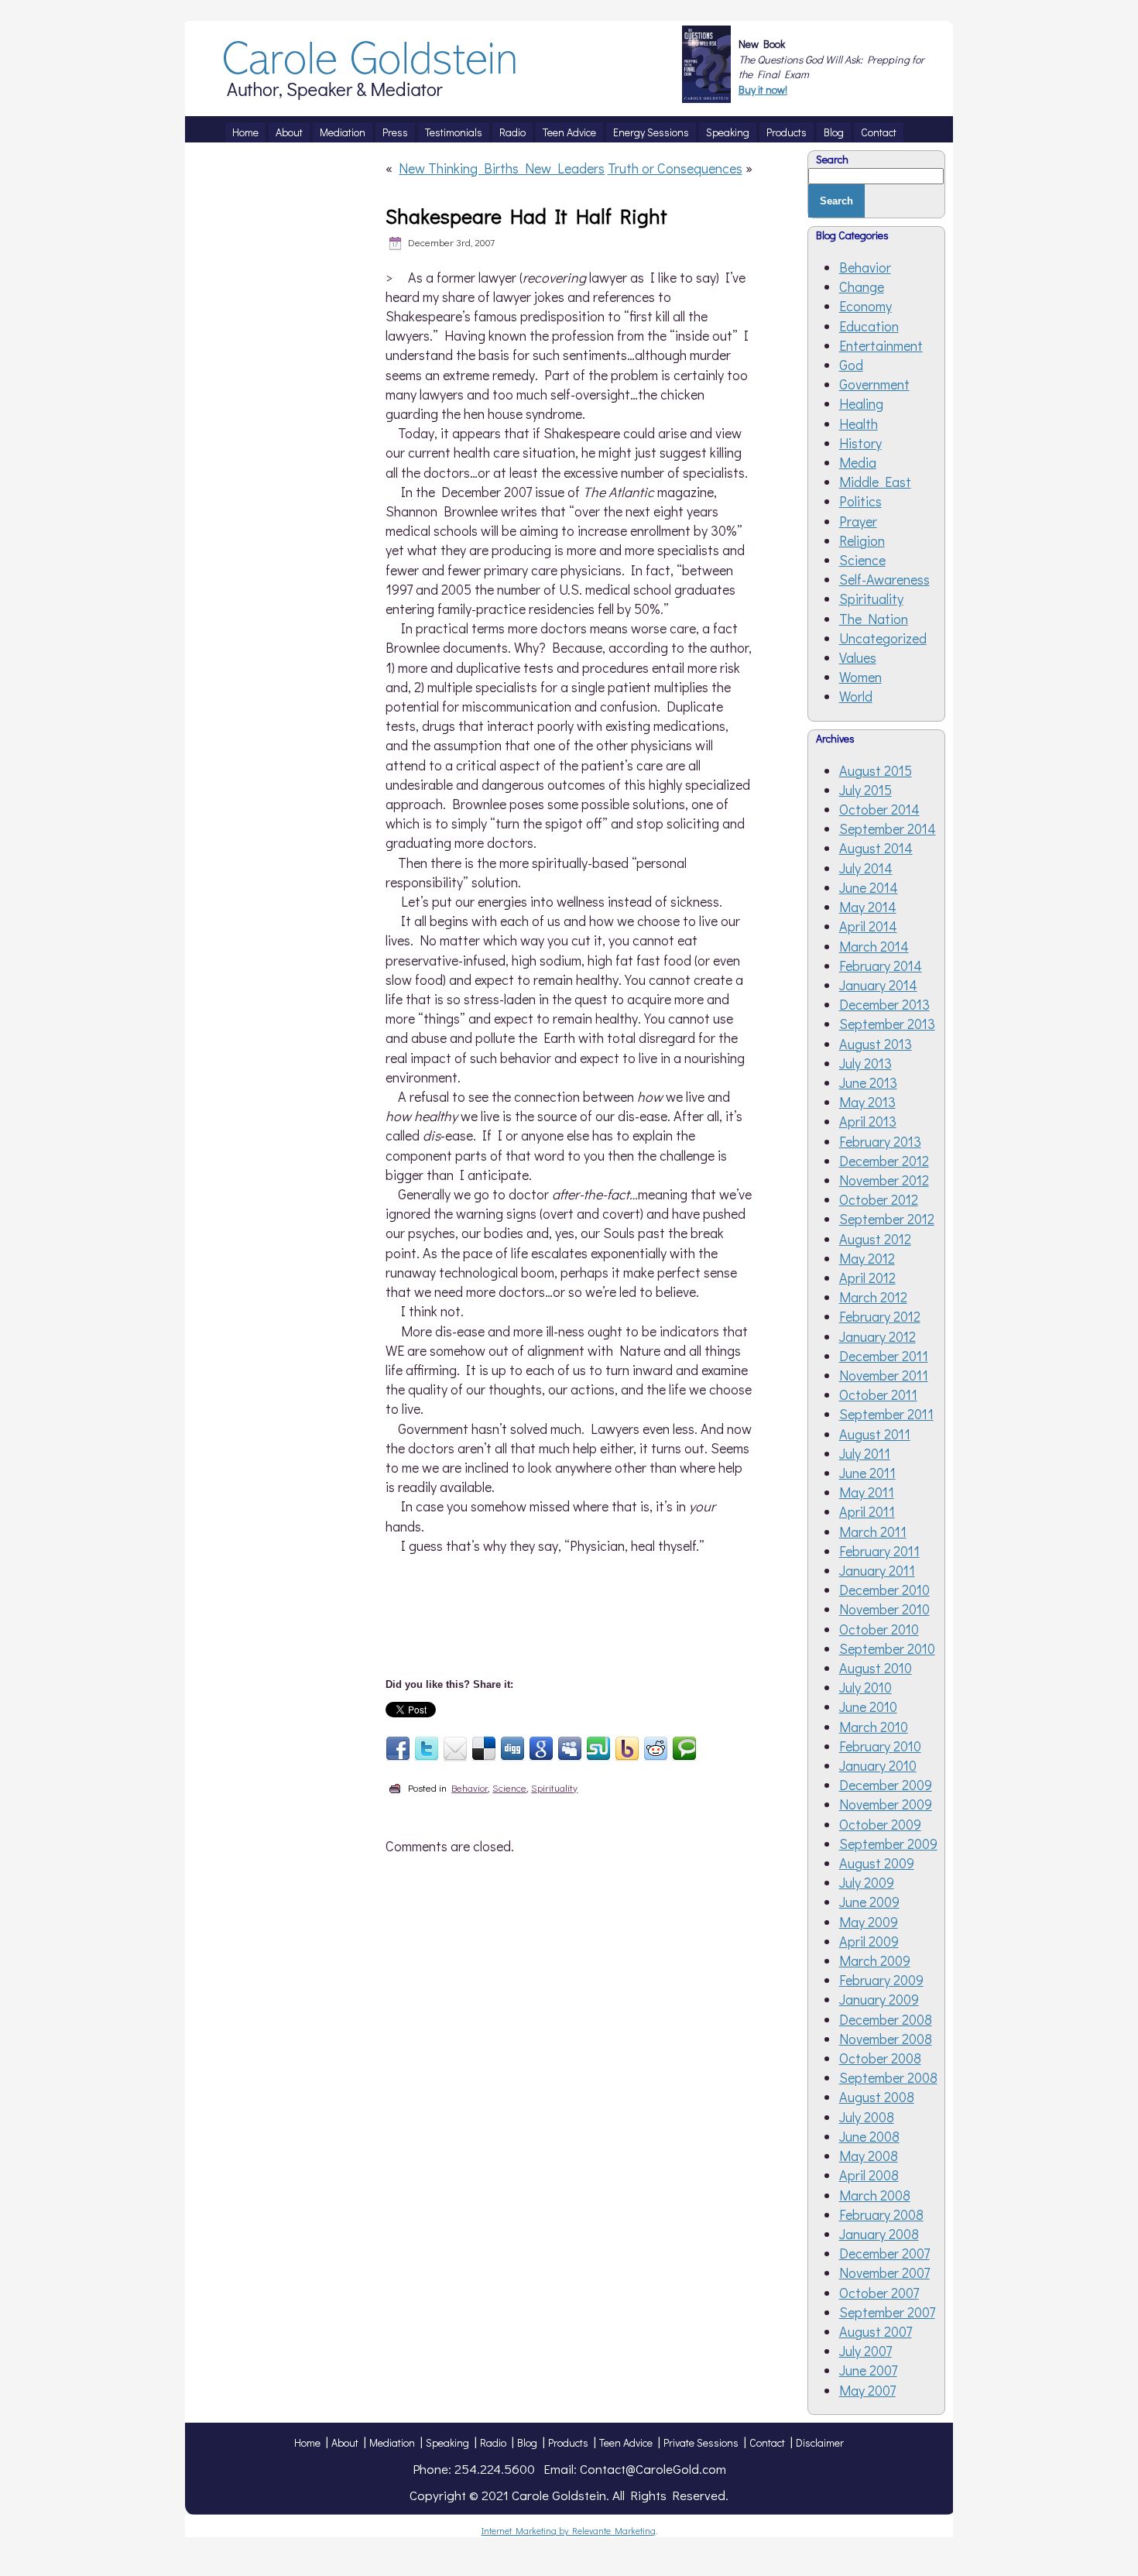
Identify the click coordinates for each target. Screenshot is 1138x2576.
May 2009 (869, 1922)
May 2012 (867, 1258)
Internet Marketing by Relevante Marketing (569, 2530)
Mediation (392, 2442)
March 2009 (875, 1960)
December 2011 (884, 1356)
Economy (865, 306)
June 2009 (869, 1902)
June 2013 (868, 1082)
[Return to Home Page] (371, 94)
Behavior (470, 1787)
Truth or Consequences (675, 168)
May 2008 (869, 2156)
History (860, 443)
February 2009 (881, 1980)
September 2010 (887, 1648)
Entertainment (881, 345)
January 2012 (877, 1336)
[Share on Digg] (512, 1749)
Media (858, 462)
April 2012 (867, 1278)
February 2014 (881, 966)
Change (862, 286)
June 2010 (868, 1706)
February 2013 (880, 1141)
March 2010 (874, 1727)
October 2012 (879, 1199)
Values (858, 657)
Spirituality (554, 1787)
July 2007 (865, 2351)
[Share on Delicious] (484, 1749)
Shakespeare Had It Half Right (526, 216)
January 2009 (879, 1999)
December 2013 (884, 1004)
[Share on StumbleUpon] (598, 1749)
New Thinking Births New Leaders (502, 168)
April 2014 (868, 926)
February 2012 (880, 1316)
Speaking (447, 2442)
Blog (527, 2442)
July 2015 (865, 790)
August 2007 (876, 2331)
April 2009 (869, 1941)
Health (859, 424)
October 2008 (880, 2058)
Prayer (858, 521)
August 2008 (877, 2097)
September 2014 (888, 828)
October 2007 (879, 2293)
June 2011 (867, 1473)
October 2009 (880, 1824)
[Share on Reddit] (656, 1749)
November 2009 (886, 1804)
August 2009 (877, 1863)
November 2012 (884, 1180)
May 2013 (867, 1102)
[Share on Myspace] (570, 1749)
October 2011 (878, 1394)
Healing (861, 403)
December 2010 (884, 1590)
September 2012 (887, 1219)
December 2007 (884, 2253)
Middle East (875, 482)
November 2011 (884, 1375)
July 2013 (865, 1063)
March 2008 (875, 2195)
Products (568, 2442)
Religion (862, 540)
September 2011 (886, 1414)
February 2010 (880, 1746)
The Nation (874, 619)
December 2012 (884, 1161)
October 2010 (879, 1629)
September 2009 (888, 1844)
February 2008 (881, 2214)
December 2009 (886, 1785)
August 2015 (876, 770)
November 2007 (884, 2272)
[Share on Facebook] (398, 1749)
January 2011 (877, 1570)
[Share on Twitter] (427, 1749)
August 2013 (876, 1044)
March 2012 (873, 1297)
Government (874, 384)
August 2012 (875, 1239)
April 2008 (869, 2175)
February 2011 (879, 1551)
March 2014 (874, 946)
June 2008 (869, 2136)
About (345, 2442)
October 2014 (879, 809)
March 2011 (873, 1532)
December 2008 (886, 2019)
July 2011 (865, 1453)
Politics (860, 501)
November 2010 (884, 1609)
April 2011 (867, 1511)
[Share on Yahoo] (627, 1749)
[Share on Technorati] (684, 1749)
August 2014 (876, 848)
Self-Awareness (884, 579)
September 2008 (888, 2077)
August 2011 (875, 1434)
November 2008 (886, 2039)
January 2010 (878, 1765)
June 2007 (868, 2370)
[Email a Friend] (455, 1749)
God (851, 365)
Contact (767, 2442)
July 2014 (866, 868)
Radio (493, 2442)
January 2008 (879, 2234)
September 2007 (887, 2312)
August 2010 (876, 1668)
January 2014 (878, 985)
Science (509, 1787)
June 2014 (869, 887)
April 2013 (868, 1121)
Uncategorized (883, 638)
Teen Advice (626, 2442)
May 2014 (868, 907)
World (856, 696)
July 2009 (867, 1882)
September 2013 (887, 1024)
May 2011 (867, 1492)
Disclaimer (820, 2442)
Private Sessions (701, 2442)
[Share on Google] (541, 1749)
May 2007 (867, 2390)
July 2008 (867, 2117)
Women (860, 677)
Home (307, 2442)
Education (869, 326)
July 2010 (865, 1687)
